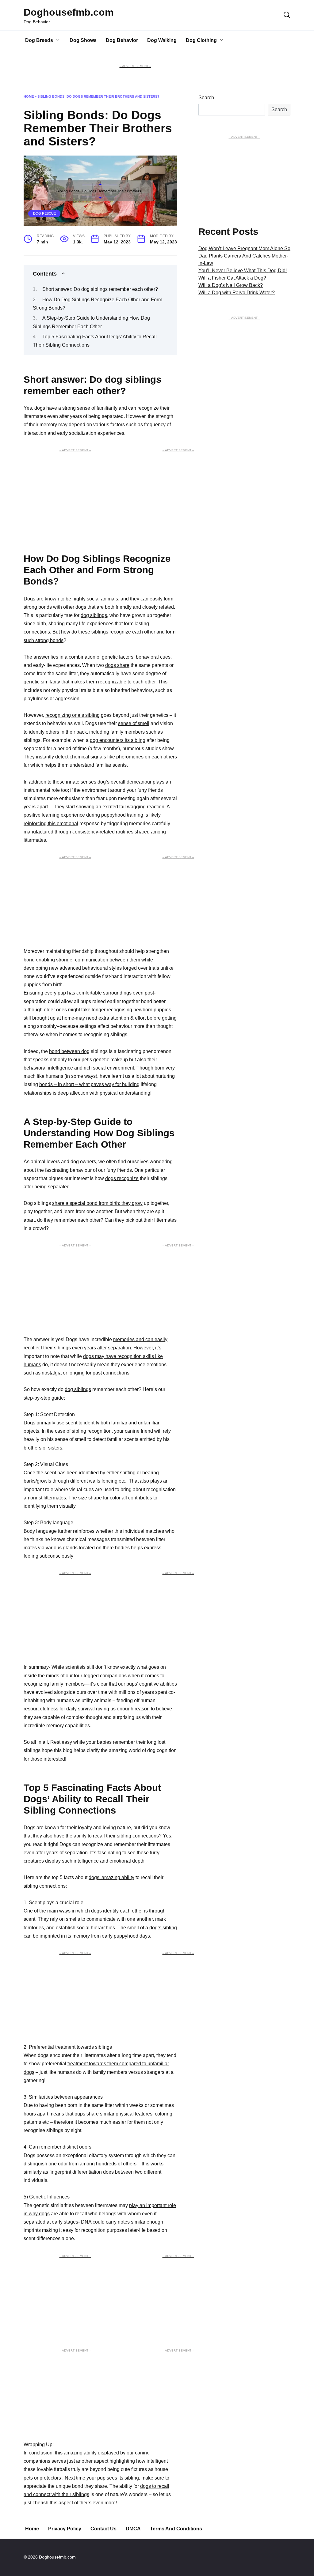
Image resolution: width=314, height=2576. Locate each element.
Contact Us (103, 2529)
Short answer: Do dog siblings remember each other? (100, 289)
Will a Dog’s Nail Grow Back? (231, 285)
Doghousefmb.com (69, 12)
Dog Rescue (44, 213)
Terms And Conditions (176, 2529)
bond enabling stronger (49, 960)
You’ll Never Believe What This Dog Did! (243, 271)
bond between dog (69, 1051)
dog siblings (78, 1389)
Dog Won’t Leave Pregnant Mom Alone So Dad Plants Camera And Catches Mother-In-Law (244, 256)
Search (206, 98)
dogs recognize (122, 1178)
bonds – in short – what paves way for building (89, 1084)
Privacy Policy (65, 2529)
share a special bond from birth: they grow (97, 1203)
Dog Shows (83, 40)
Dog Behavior (122, 40)
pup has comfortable (80, 993)
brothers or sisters (43, 1448)
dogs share (117, 665)
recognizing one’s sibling (73, 715)
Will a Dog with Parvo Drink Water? (237, 293)
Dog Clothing (201, 40)
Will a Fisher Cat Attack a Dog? (232, 278)
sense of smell (134, 723)
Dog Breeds (39, 40)
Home (29, 96)
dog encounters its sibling (118, 740)
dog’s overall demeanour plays (131, 782)
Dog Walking (162, 40)
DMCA (133, 2529)
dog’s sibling (163, 1928)
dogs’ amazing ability (111, 1877)
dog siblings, (94, 615)
